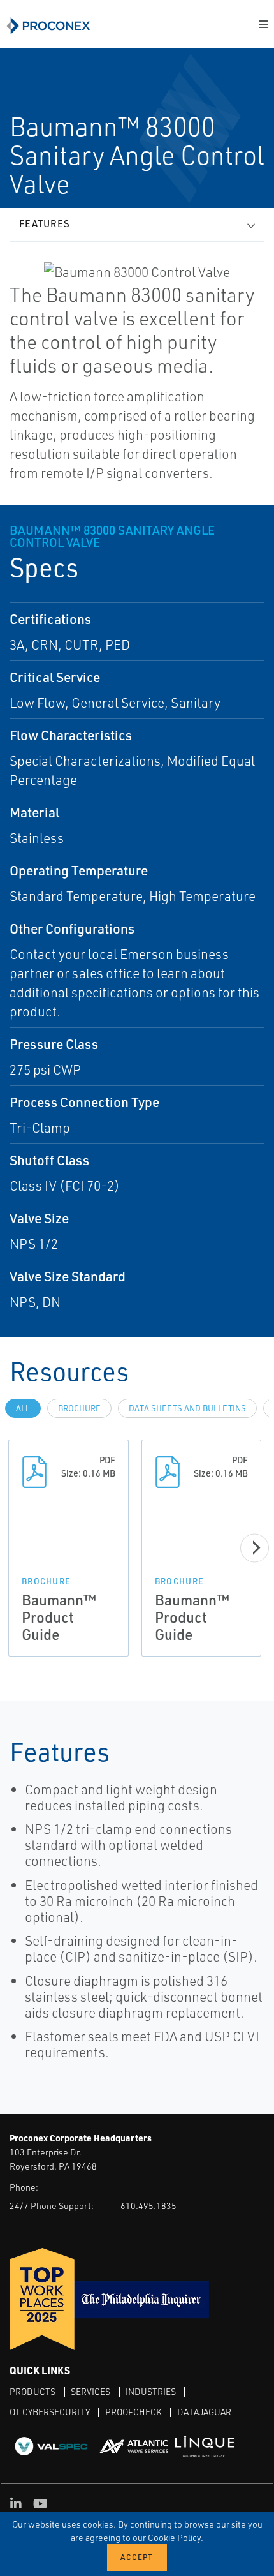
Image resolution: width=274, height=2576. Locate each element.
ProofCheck (133, 2412)
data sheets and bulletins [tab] (187, 1408)
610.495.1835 (148, 2206)
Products (32, 2391)
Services (90, 2391)
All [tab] (23, 1408)
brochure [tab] (79, 1408)
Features (45, 224)
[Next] (255, 1548)
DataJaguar (204, 2412)
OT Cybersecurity (50, 2412)
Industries (151, 2391)
